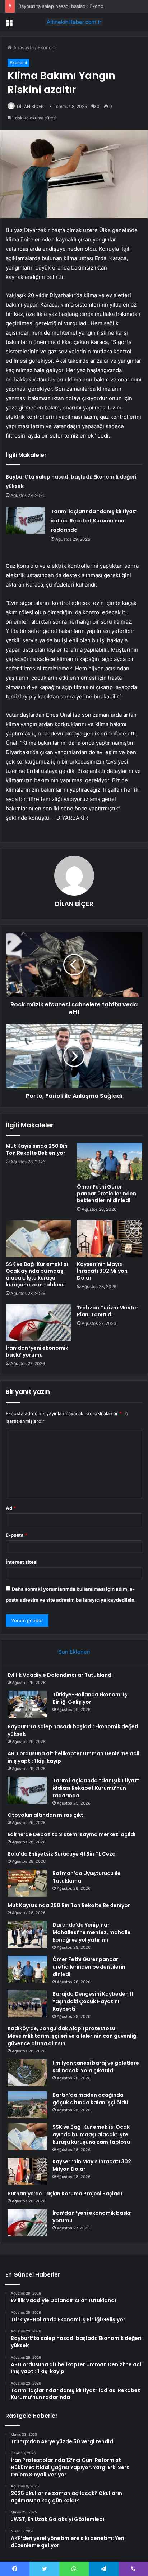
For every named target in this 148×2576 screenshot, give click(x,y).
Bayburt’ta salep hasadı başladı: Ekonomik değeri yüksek (81, 6)
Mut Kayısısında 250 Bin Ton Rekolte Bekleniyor (37, 1149)
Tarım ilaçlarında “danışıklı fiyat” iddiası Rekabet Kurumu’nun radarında (94, 521)
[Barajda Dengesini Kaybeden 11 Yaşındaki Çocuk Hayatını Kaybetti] (27, 2004)
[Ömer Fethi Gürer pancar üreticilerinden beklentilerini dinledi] (110, 1161)
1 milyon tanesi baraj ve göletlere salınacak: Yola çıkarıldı (96, 2067)
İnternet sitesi (22, 1562)
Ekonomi (47, 47)
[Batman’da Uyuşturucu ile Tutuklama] (27, 1883)
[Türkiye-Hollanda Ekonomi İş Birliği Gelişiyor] (27, 1704)
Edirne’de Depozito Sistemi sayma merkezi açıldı (71, 1834)
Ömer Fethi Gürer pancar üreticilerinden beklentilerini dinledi (107, 1194)
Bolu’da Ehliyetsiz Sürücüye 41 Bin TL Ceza (62, 1854)
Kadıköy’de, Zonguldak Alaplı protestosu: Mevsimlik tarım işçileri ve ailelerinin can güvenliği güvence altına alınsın (73, 2036)
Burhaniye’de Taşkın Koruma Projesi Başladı (65, 2194)
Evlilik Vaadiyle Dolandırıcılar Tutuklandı (60, 1675)
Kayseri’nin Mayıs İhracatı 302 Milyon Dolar (102, 1271)
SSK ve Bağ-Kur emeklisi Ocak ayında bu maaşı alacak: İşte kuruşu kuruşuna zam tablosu (37, 1274)
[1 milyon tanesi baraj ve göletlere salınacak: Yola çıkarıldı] (27, 2073)
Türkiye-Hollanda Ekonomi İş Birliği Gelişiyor (90, 1698)
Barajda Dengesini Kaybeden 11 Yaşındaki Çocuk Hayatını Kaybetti (93, 2001)
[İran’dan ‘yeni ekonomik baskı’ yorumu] (38, 1323)
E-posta (17, 1535)
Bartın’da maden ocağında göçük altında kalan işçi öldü (90, 2099)
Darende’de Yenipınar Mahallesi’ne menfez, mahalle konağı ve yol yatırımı (92, 1932)
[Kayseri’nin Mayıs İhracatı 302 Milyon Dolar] (110, 1239)
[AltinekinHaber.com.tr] (74, 22)
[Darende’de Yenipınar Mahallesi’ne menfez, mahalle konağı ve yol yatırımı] (27, 1935)
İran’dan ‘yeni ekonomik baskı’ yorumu (37, 1351)
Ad (11, 1508)
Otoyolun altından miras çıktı (46, 1815)
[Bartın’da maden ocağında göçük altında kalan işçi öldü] (27, 2105)
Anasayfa (23, 47)
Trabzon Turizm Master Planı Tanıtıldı (108, 1311)
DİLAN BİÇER (30, 106)
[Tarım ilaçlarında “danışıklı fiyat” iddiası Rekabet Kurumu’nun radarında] (26, 520)
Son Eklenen (74, 1652)
